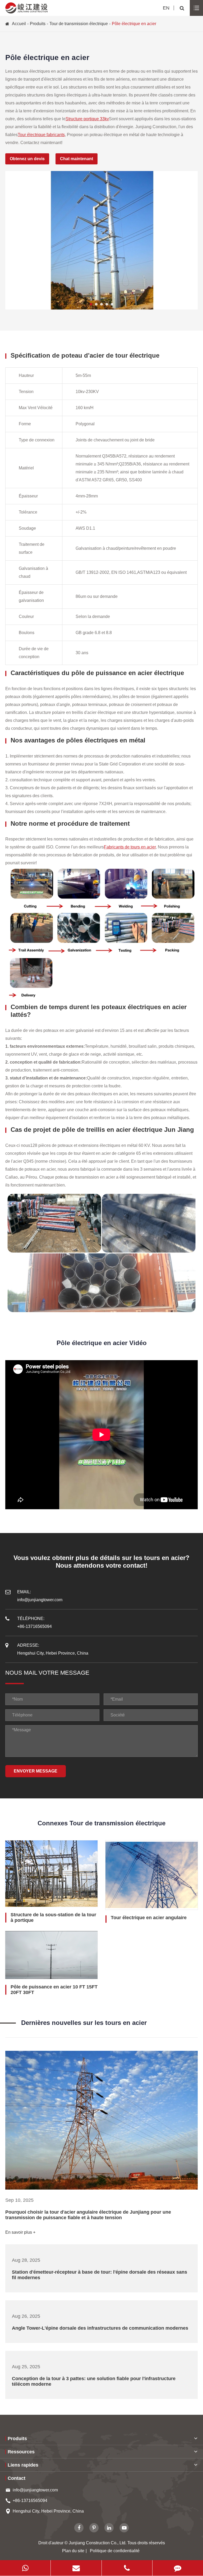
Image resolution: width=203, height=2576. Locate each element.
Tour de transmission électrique (79, 24)
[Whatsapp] (25, 2568)
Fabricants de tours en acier (130, 847)
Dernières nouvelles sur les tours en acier (84, 2023)
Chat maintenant (77, 159)
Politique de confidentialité (115, 2551)
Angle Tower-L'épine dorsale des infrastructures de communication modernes (100, 2328)
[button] (91, 304)
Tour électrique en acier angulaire (149, 1918)
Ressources (21, 2452)
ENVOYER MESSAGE (36, 1771)
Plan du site (73, 2551)
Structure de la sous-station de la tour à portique (53, 1917)
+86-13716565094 (30, 2501)
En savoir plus (19, 2232)
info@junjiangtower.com (35, 2490)
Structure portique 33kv (87, 119)
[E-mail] (76, 2568)
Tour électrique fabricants (41, 135)
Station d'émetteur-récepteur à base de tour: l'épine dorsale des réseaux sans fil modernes (100, 2275)
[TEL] (127, 2568)
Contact (17, 2478)
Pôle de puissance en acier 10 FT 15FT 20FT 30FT (54, 1990)
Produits (38, 24)
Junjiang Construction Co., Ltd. (98, 2543)
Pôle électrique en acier (134, 24)
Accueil (19, 24)
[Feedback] (178, 2568)
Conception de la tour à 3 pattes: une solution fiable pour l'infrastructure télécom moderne (94, 2381)
